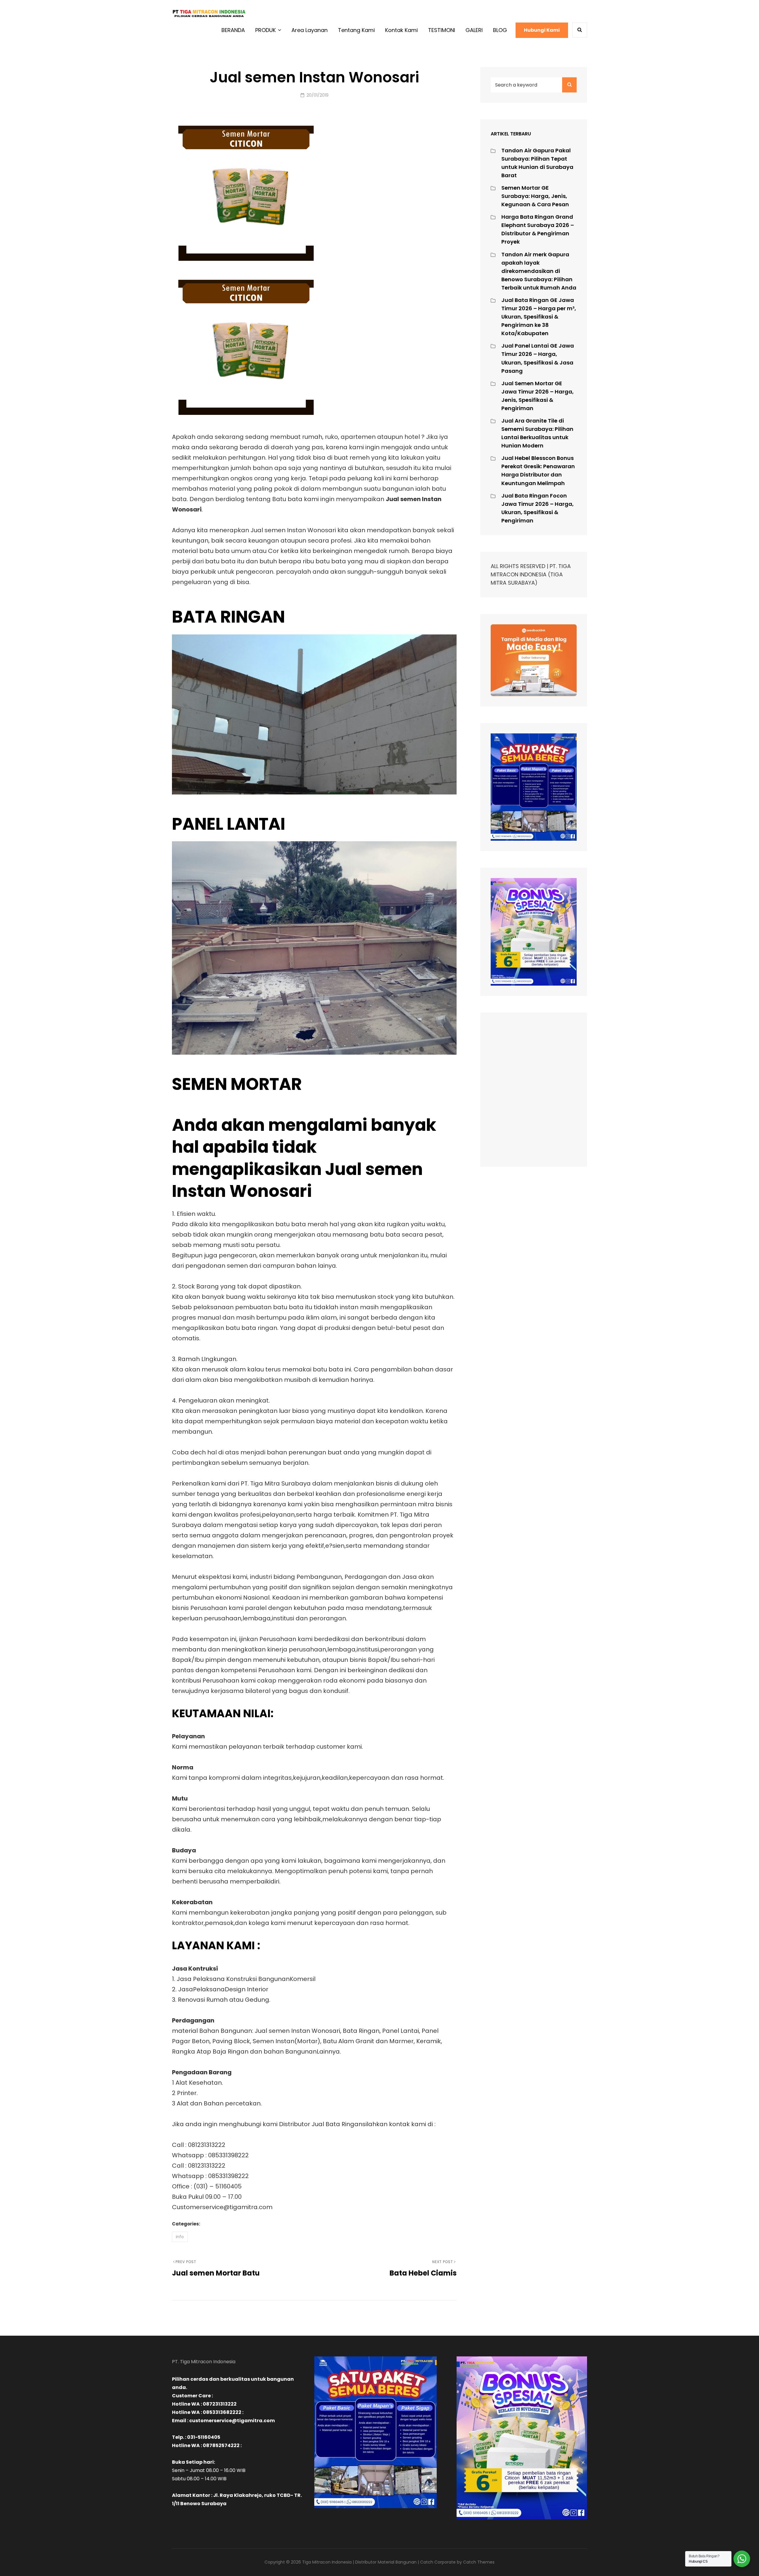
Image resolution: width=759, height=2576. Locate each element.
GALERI (474, 30)
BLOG (500, 30)
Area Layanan (310, 30)
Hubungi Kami (542, 30)
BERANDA (233, 30)
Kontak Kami (401, 30)
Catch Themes (479, 2562)
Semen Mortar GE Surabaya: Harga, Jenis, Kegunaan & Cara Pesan (535, 196)
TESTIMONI (442, 30)
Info (180, 2237)
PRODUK (266, 30)
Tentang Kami (356, 30)
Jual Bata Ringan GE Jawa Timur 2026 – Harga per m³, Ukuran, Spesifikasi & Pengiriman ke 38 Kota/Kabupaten (539, 317)
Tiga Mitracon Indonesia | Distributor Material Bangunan (359, 2562)
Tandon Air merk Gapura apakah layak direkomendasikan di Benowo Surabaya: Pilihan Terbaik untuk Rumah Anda (539, 271)
